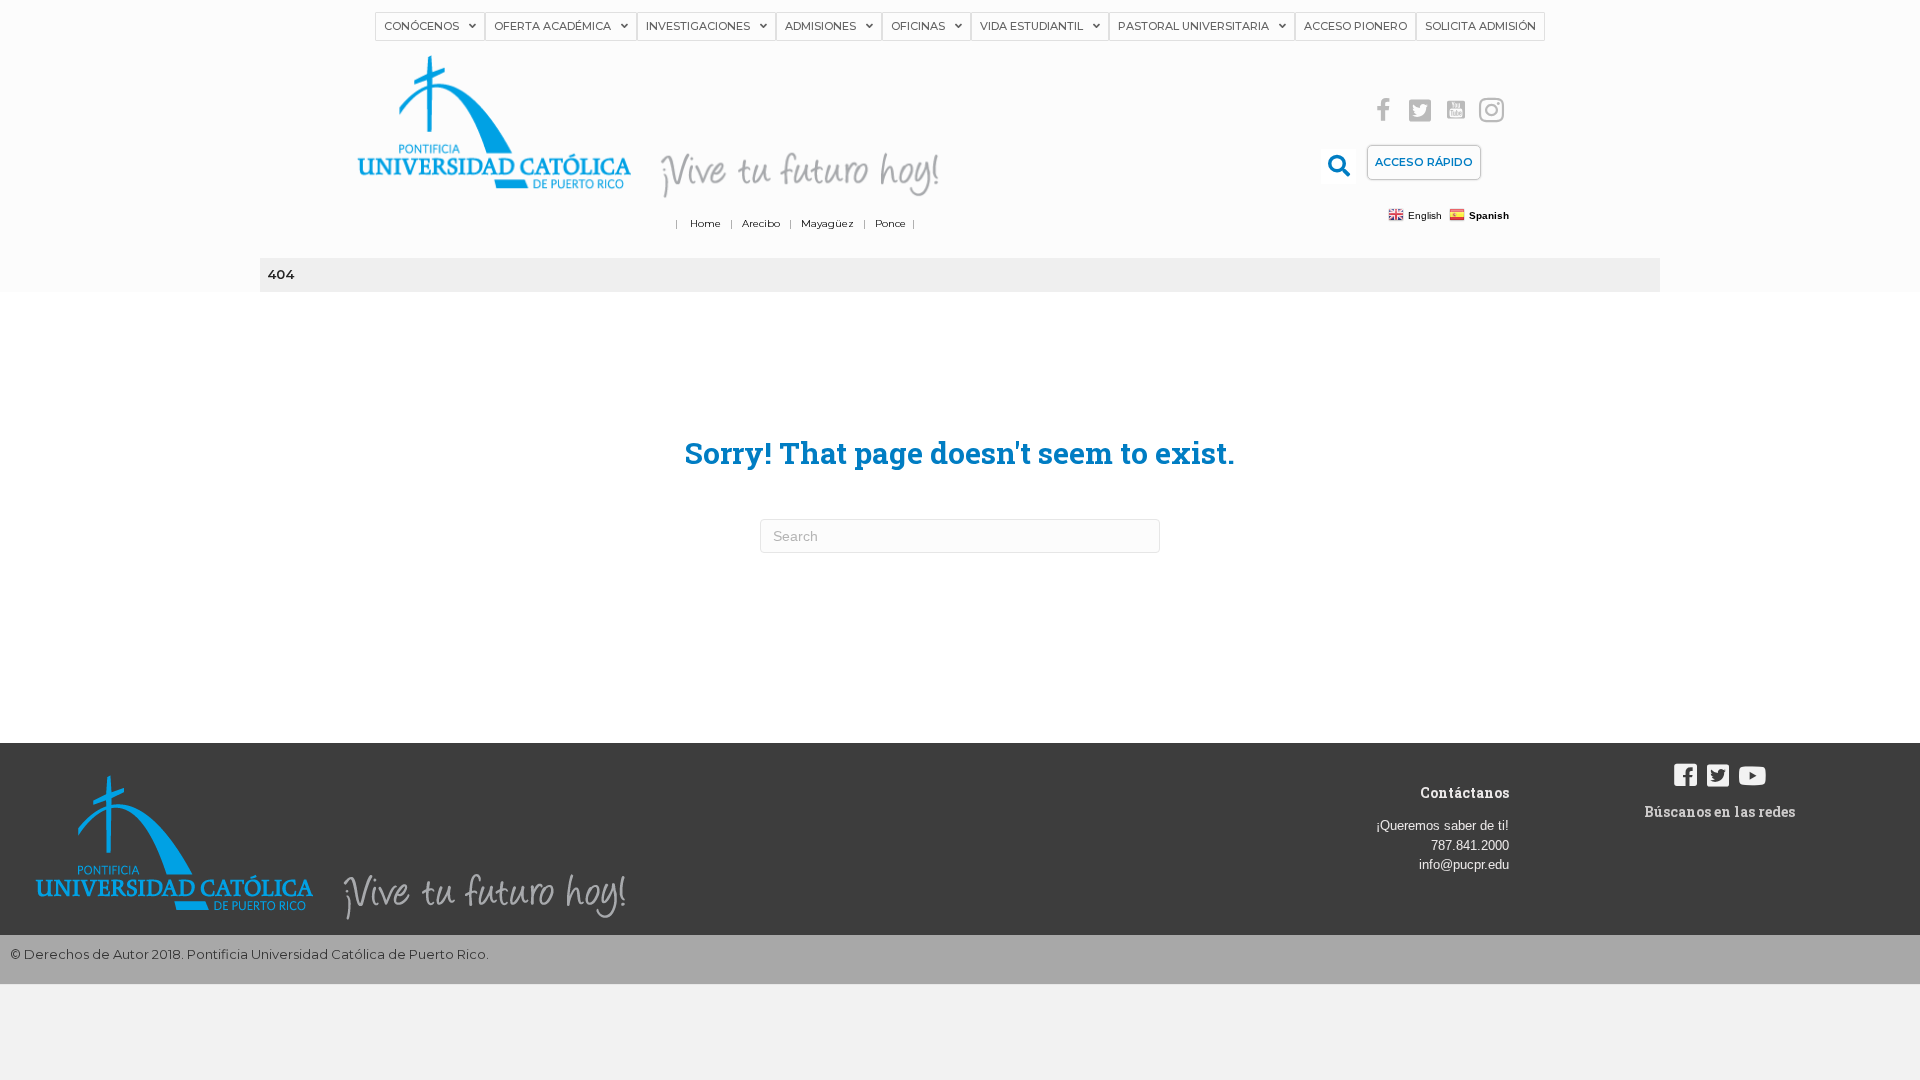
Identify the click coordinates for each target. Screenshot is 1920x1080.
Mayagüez (827, 223)
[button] (1383, 110)
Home (705, 223)
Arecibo (761, 223)
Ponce (890, 223)
